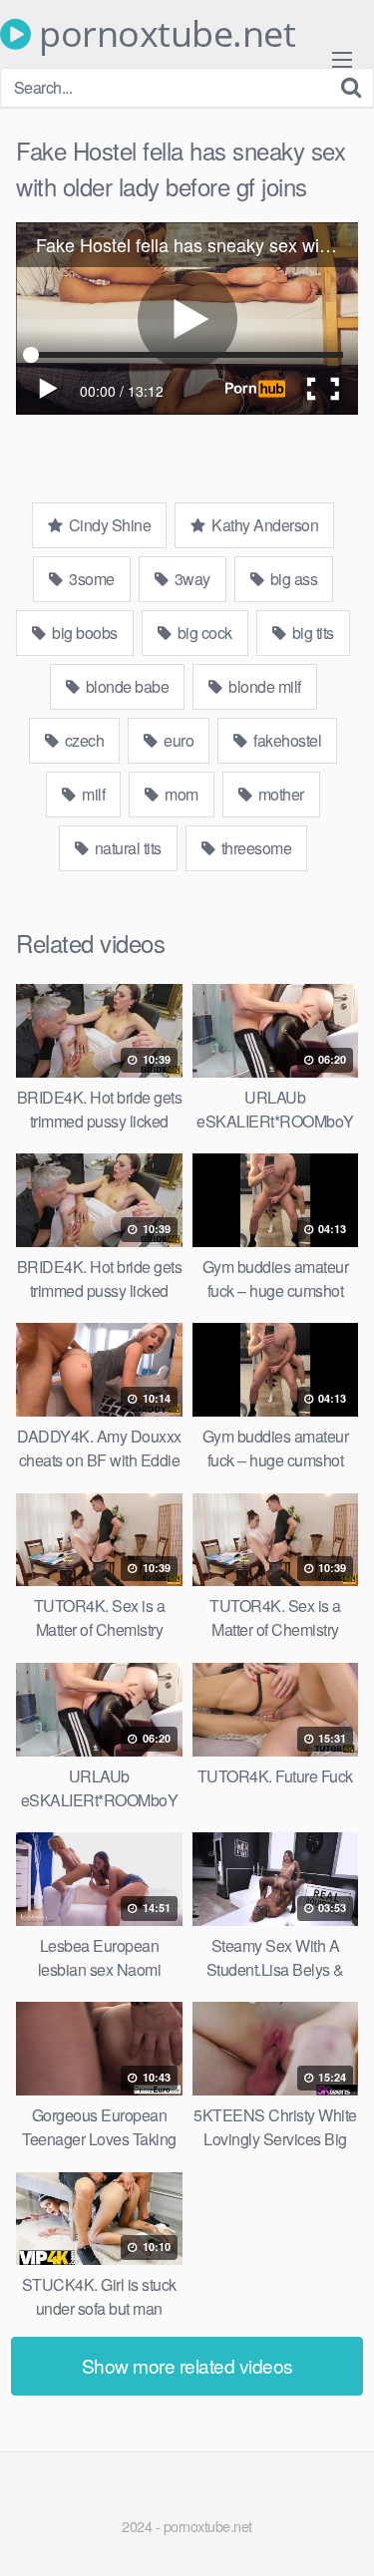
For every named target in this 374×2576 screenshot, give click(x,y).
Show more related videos (187, 2365)
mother (279, 794)
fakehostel (286, 740)
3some (90, 579)
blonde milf (263, 686)
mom (180, 794)
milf (92, 794)
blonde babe (125, 686)
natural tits (126, 848)
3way (190, 579)
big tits (311, 633)
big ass (292, 579)
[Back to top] (339, 2532)
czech (82, 740)
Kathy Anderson (264, 525)
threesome (254, 848)
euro (178, 740)
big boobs (83, 633)
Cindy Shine (108, 525)
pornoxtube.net (163, 34)
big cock (203, 633)
